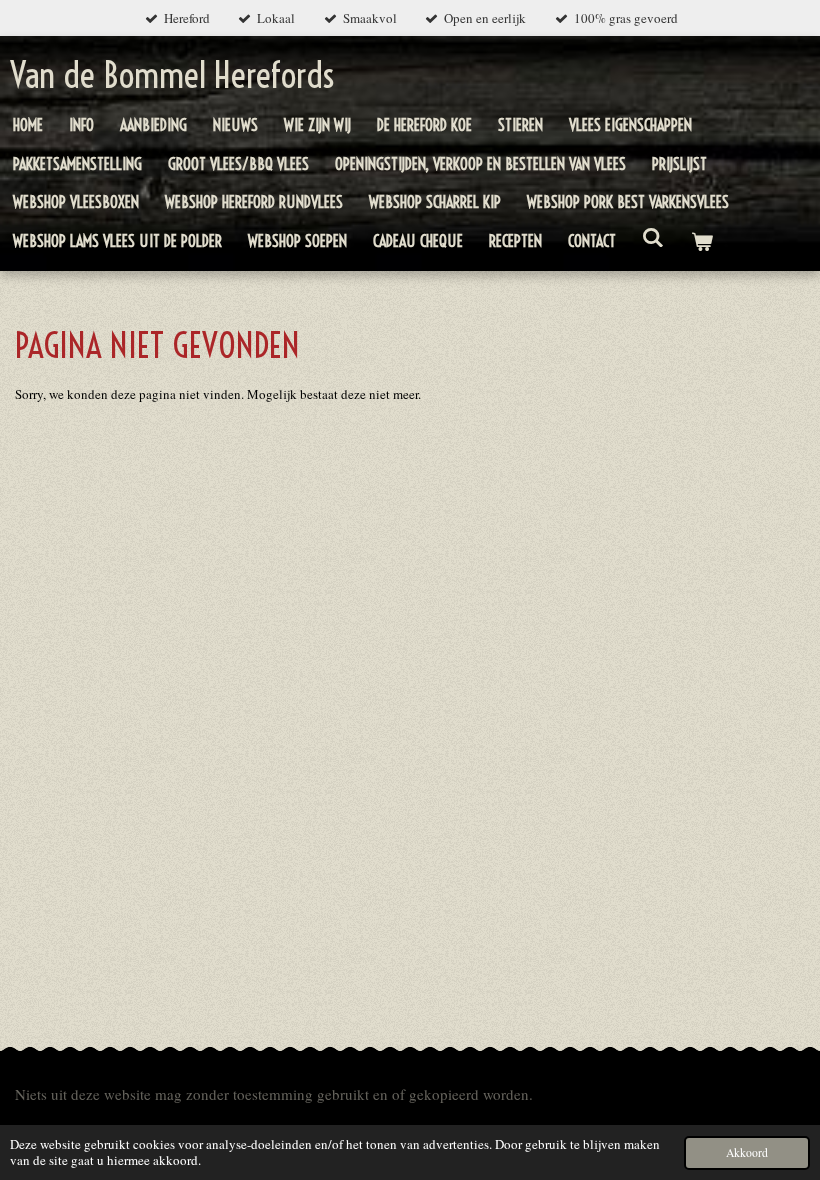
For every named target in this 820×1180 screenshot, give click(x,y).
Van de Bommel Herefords (172, 75)
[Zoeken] (653, 237)
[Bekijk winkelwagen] (701, 241)
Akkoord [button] (747, 1152)
